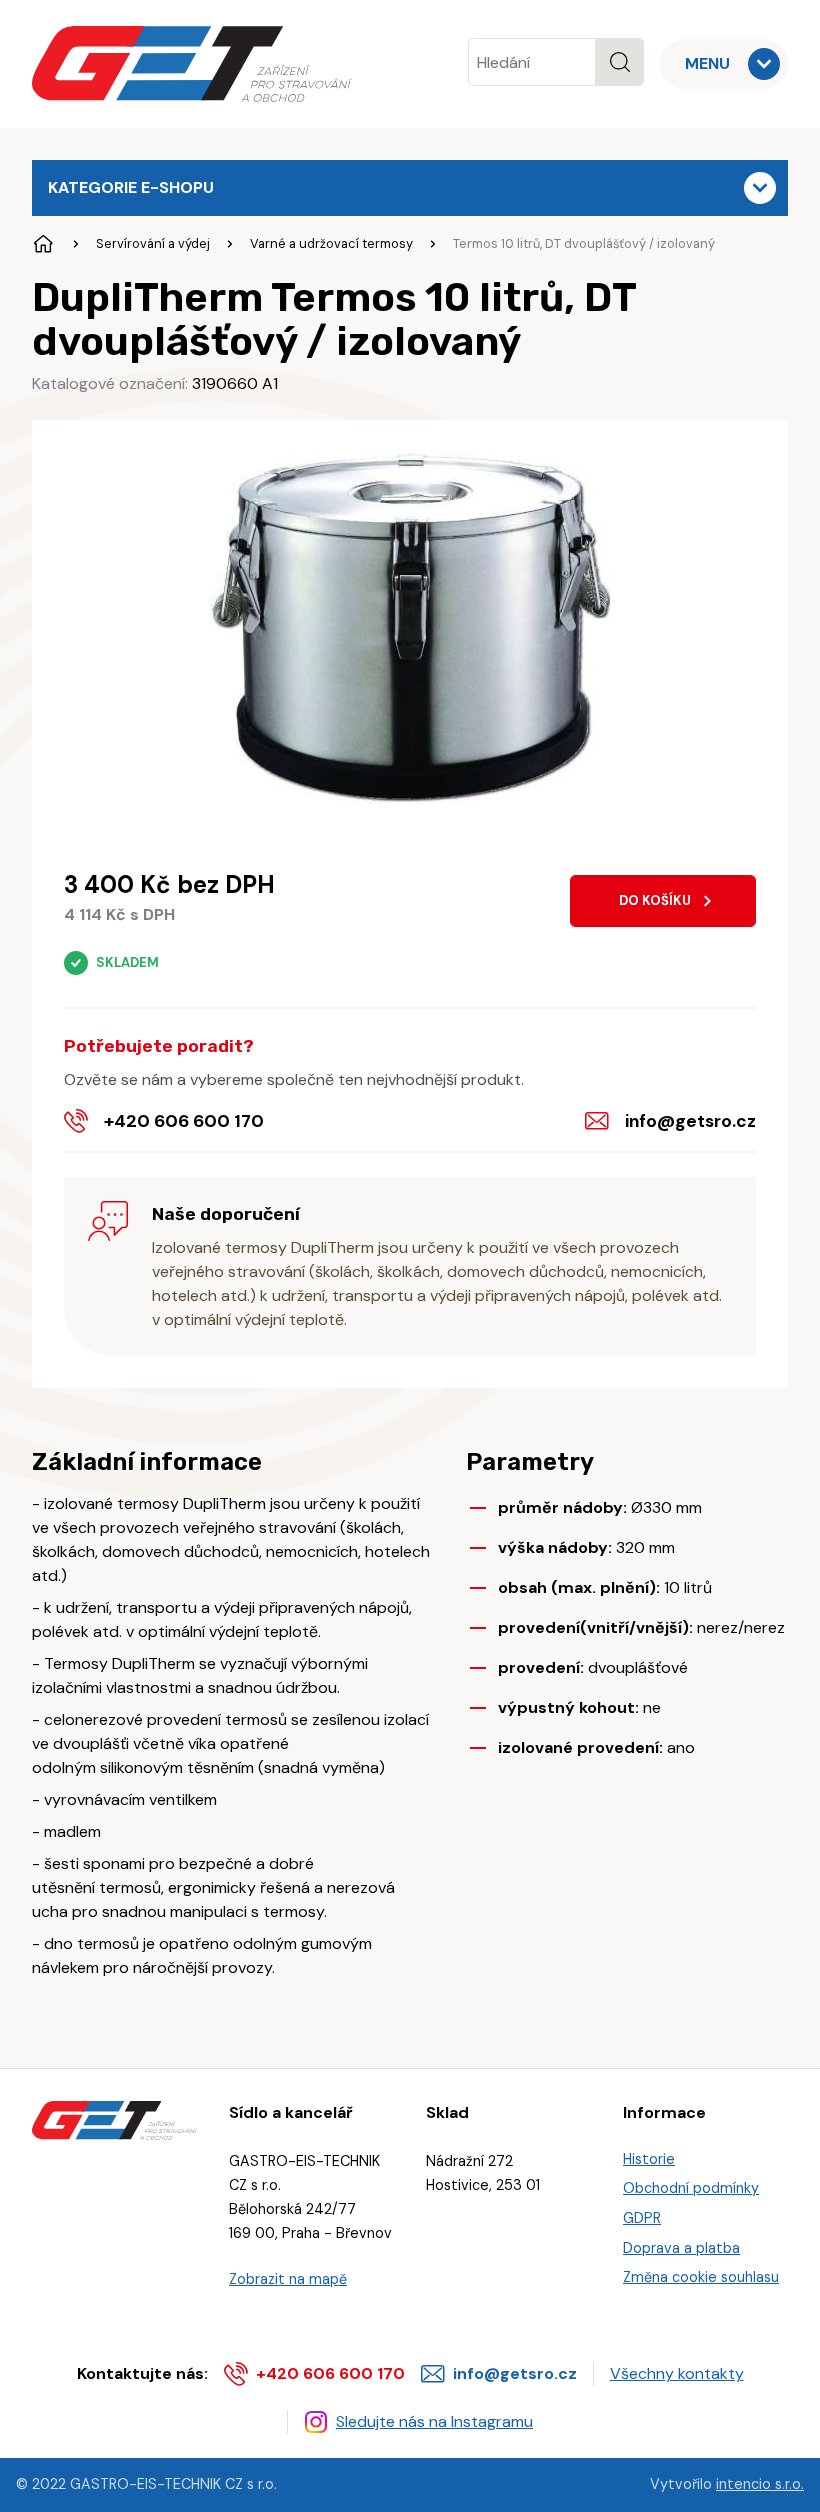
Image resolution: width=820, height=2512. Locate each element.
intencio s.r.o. (760, 2484)
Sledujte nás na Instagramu (434, 2421)
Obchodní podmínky (691, 2188)
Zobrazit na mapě (288, 2279)
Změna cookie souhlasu (701, 2277)
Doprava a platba (681, 2248)
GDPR (642, 2218)
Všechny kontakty (677, 2373)
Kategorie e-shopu (131, 187)
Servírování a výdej (153, 243)
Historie (649, 2159)
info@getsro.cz (690, 1121)
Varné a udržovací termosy (331, 243)
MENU (707, 63)
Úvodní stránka (44, 244)
